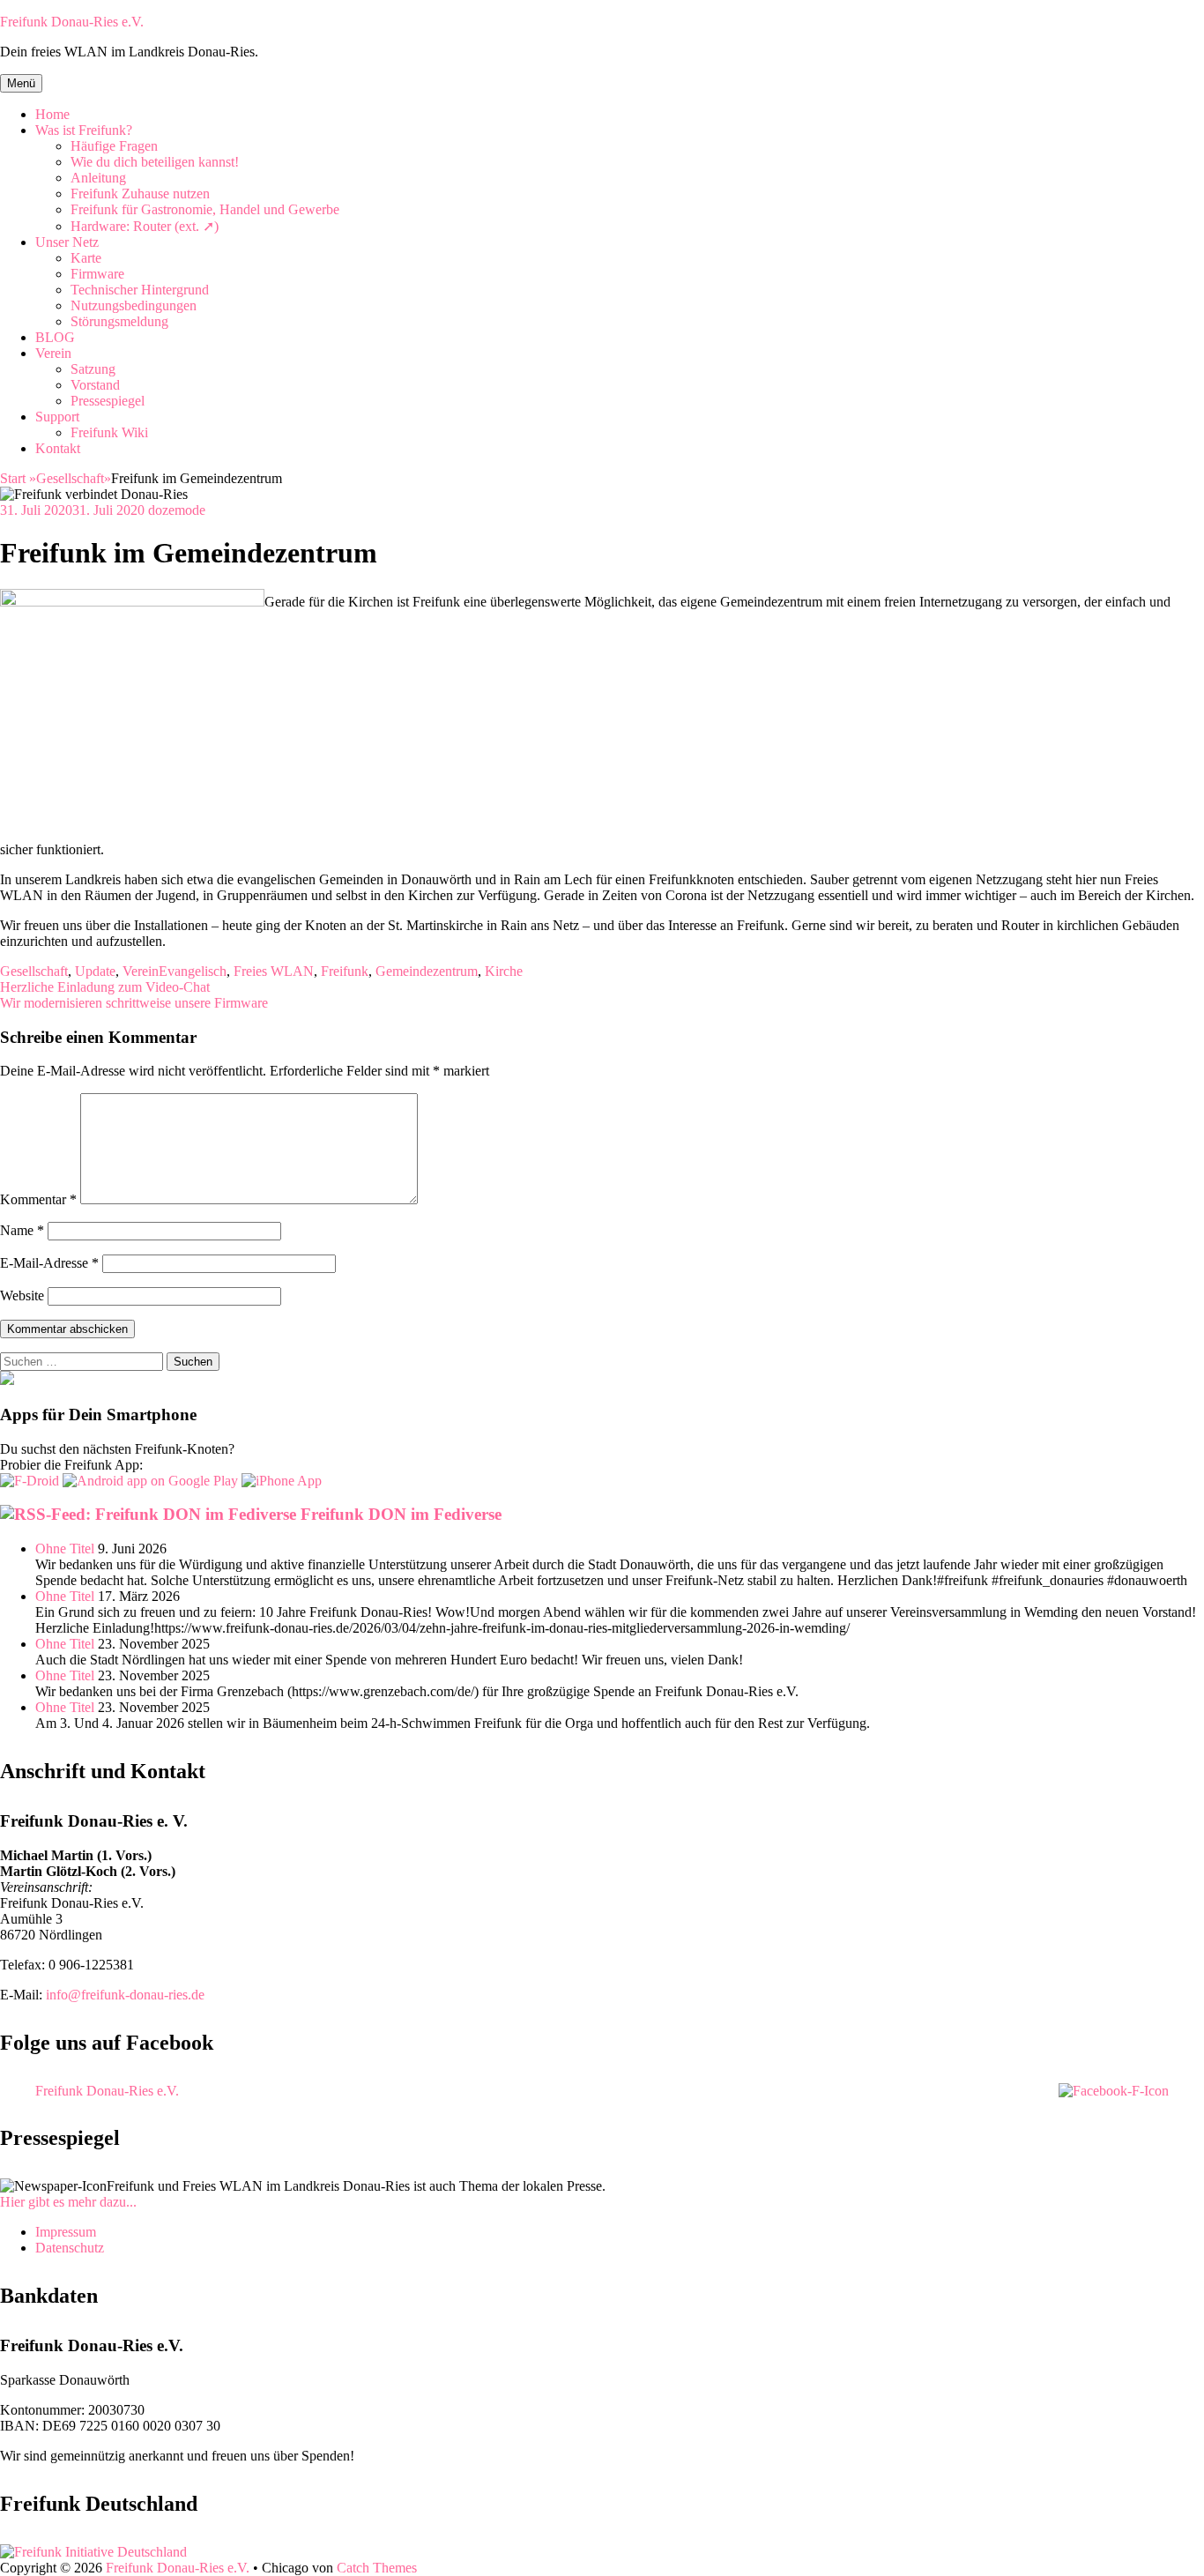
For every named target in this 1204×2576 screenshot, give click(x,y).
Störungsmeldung (119, 321)
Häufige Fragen (114, 146)
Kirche (504, 971)
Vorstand (95, 385)
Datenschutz (70, 2248)
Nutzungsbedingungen (134, 305)
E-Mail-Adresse (49, 1263)
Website (22, 1295)
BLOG (55, 337)
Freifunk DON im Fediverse (401, 1514)
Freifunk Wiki (109, 432)
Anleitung (98, 178)
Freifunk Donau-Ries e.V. (72, 22)
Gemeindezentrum (427, 971)
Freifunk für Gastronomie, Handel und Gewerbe (205, 209)
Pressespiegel (108, 401)
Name (22, 1230)
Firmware (97, 274)
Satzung (93, 369)
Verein (53, 353)
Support (57, 417)
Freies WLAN (274, 971)
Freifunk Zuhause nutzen (140, 194)
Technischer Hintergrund (140, 290)
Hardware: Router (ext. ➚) (145, 226)
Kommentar (38, 1199)
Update (95, 971)
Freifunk (345, 971)
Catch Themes (377, 2568)
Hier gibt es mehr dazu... (68, 2202)
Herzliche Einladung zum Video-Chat (105, 987)
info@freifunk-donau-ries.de (125, 1995)
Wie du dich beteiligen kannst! (155, 162)
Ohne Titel (65, 1549)
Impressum (66, 2232)
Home (52, 114)
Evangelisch (193, 971)
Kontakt (58, 448)
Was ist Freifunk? (84, 130)
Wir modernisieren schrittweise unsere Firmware (134, 1003)
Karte (86, 258)
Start (18, 478)
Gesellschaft (74, 478)
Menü (21, 83)
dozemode (177, 510)
